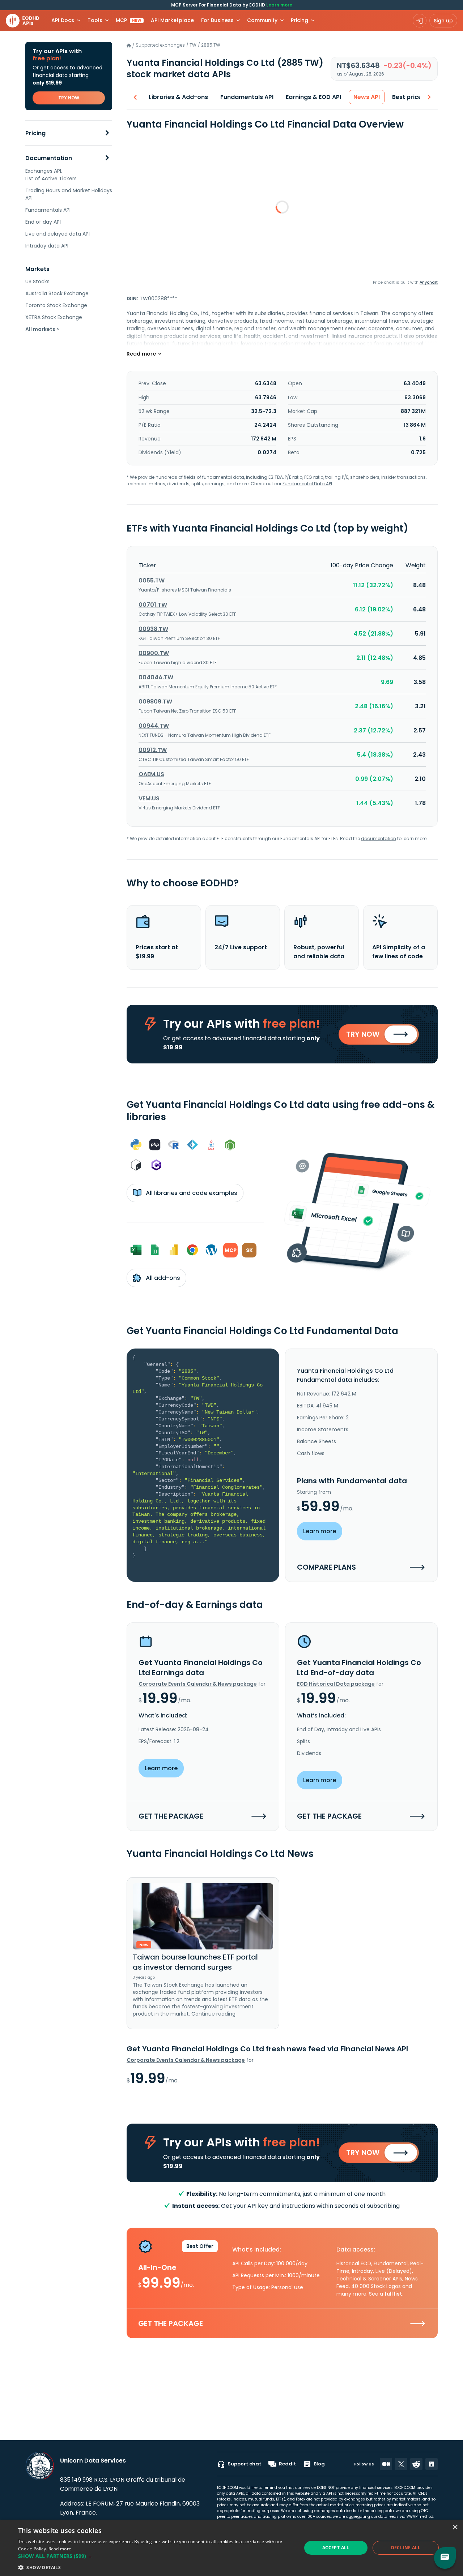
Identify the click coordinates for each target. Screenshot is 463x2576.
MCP (129, 20)
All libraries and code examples (191, 1193)
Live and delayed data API (58, 234)
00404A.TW (156, 677)
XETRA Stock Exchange (54, 317)
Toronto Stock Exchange (56, 305)
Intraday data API (47, 246)
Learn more (279, 5)
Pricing (35, 133)
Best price (407, 97)
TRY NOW (69, 98)
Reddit (287, 2464)
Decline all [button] (406, 2548)
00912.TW (153, 750)
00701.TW (153, 605)
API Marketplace (172, 20)
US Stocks (37, 281)
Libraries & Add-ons (178, 97)
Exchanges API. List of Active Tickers (51, 175)
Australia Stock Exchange (57, 293)
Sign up (443, 21)
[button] (156, 2556)
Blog (319, 2464)
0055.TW (152, 580)
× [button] (455, 2527)
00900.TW (154, 653)
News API (367, 97)
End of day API (43, 222)
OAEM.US (151, 774)
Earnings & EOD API (313, 97)
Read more (60, 2549)
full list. (394, 2294)
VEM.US (149, 798)
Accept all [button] (336, 2548)
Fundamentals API (48, 210)
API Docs (63, 20)
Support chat (244, 2464)
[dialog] (231, 2548)
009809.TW (155, 702)
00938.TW (153, 629)
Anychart (429, 282)
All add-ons (162, 1278)
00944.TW (154, 726)
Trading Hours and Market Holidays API (69, 194)
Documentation (49, 158)
